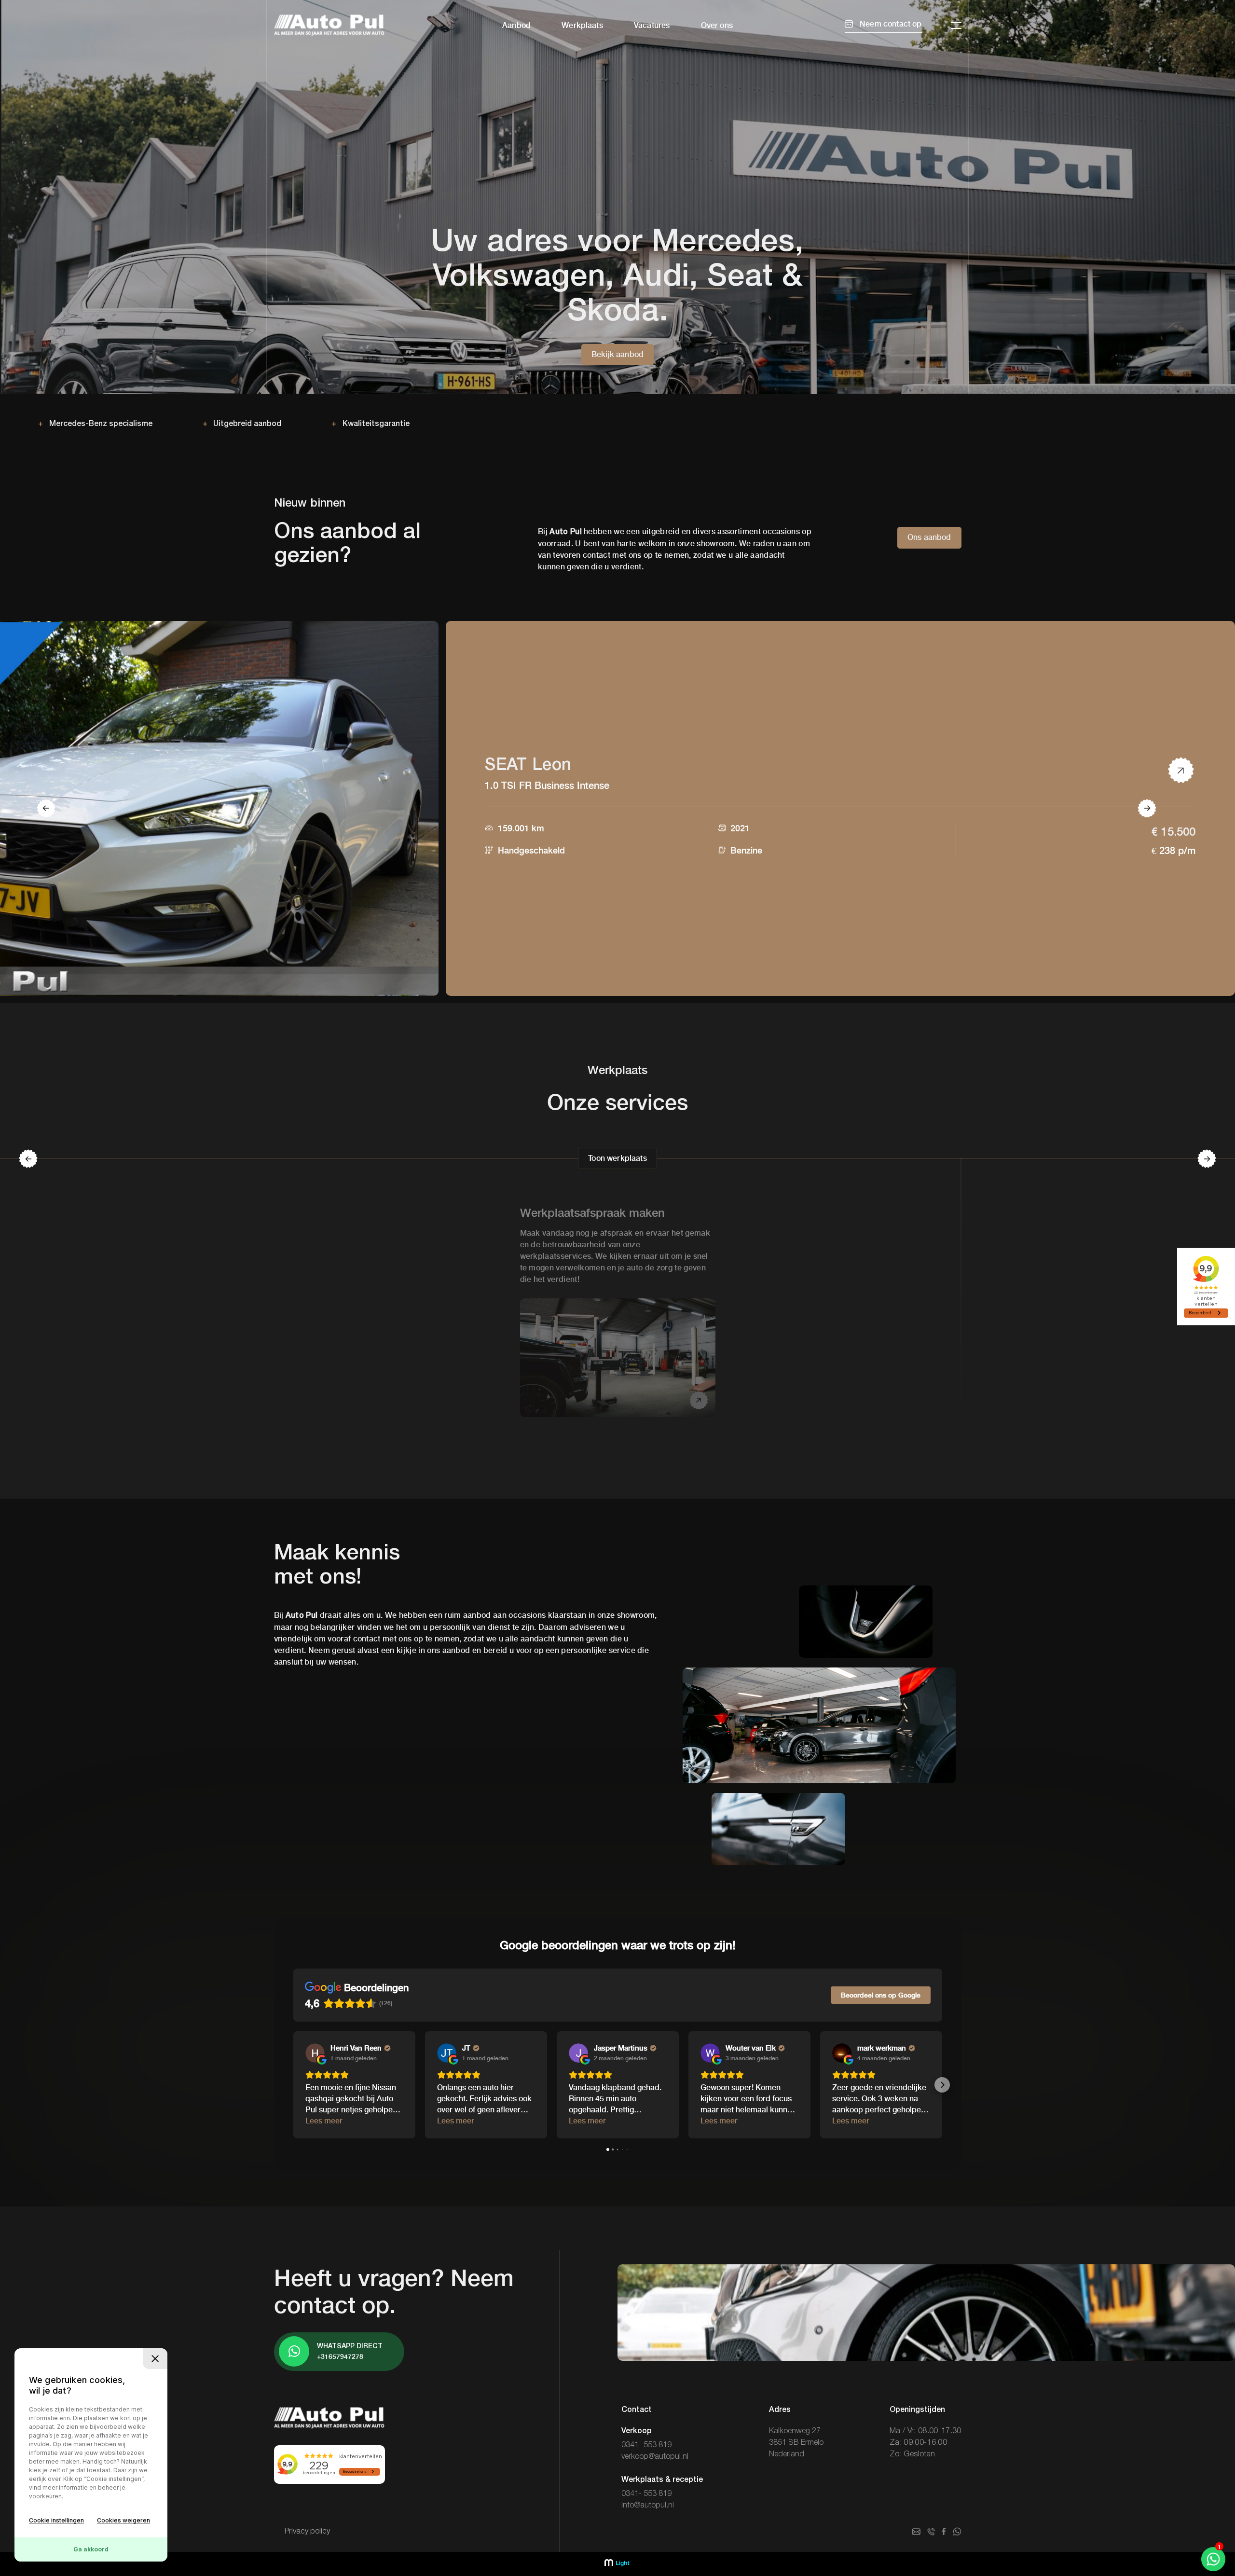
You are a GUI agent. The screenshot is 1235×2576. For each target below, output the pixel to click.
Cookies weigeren (123, 2520)
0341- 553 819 (646, 2445)
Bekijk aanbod (617, 354)
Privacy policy (307, 2532)
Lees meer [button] (324, 2121)
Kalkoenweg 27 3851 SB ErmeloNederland (796, 2443)
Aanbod (516, 25)
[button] (293, 2085)
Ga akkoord (91, 2549)
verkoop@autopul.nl (655, 2457)
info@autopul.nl (648, 2506)
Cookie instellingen (56, 2520)
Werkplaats (582, 25)
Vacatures (652, 25)
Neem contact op (890, 24)
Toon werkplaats (617, 1158)
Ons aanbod (929, 537)
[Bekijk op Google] (315, 2053)
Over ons (717, 25)
